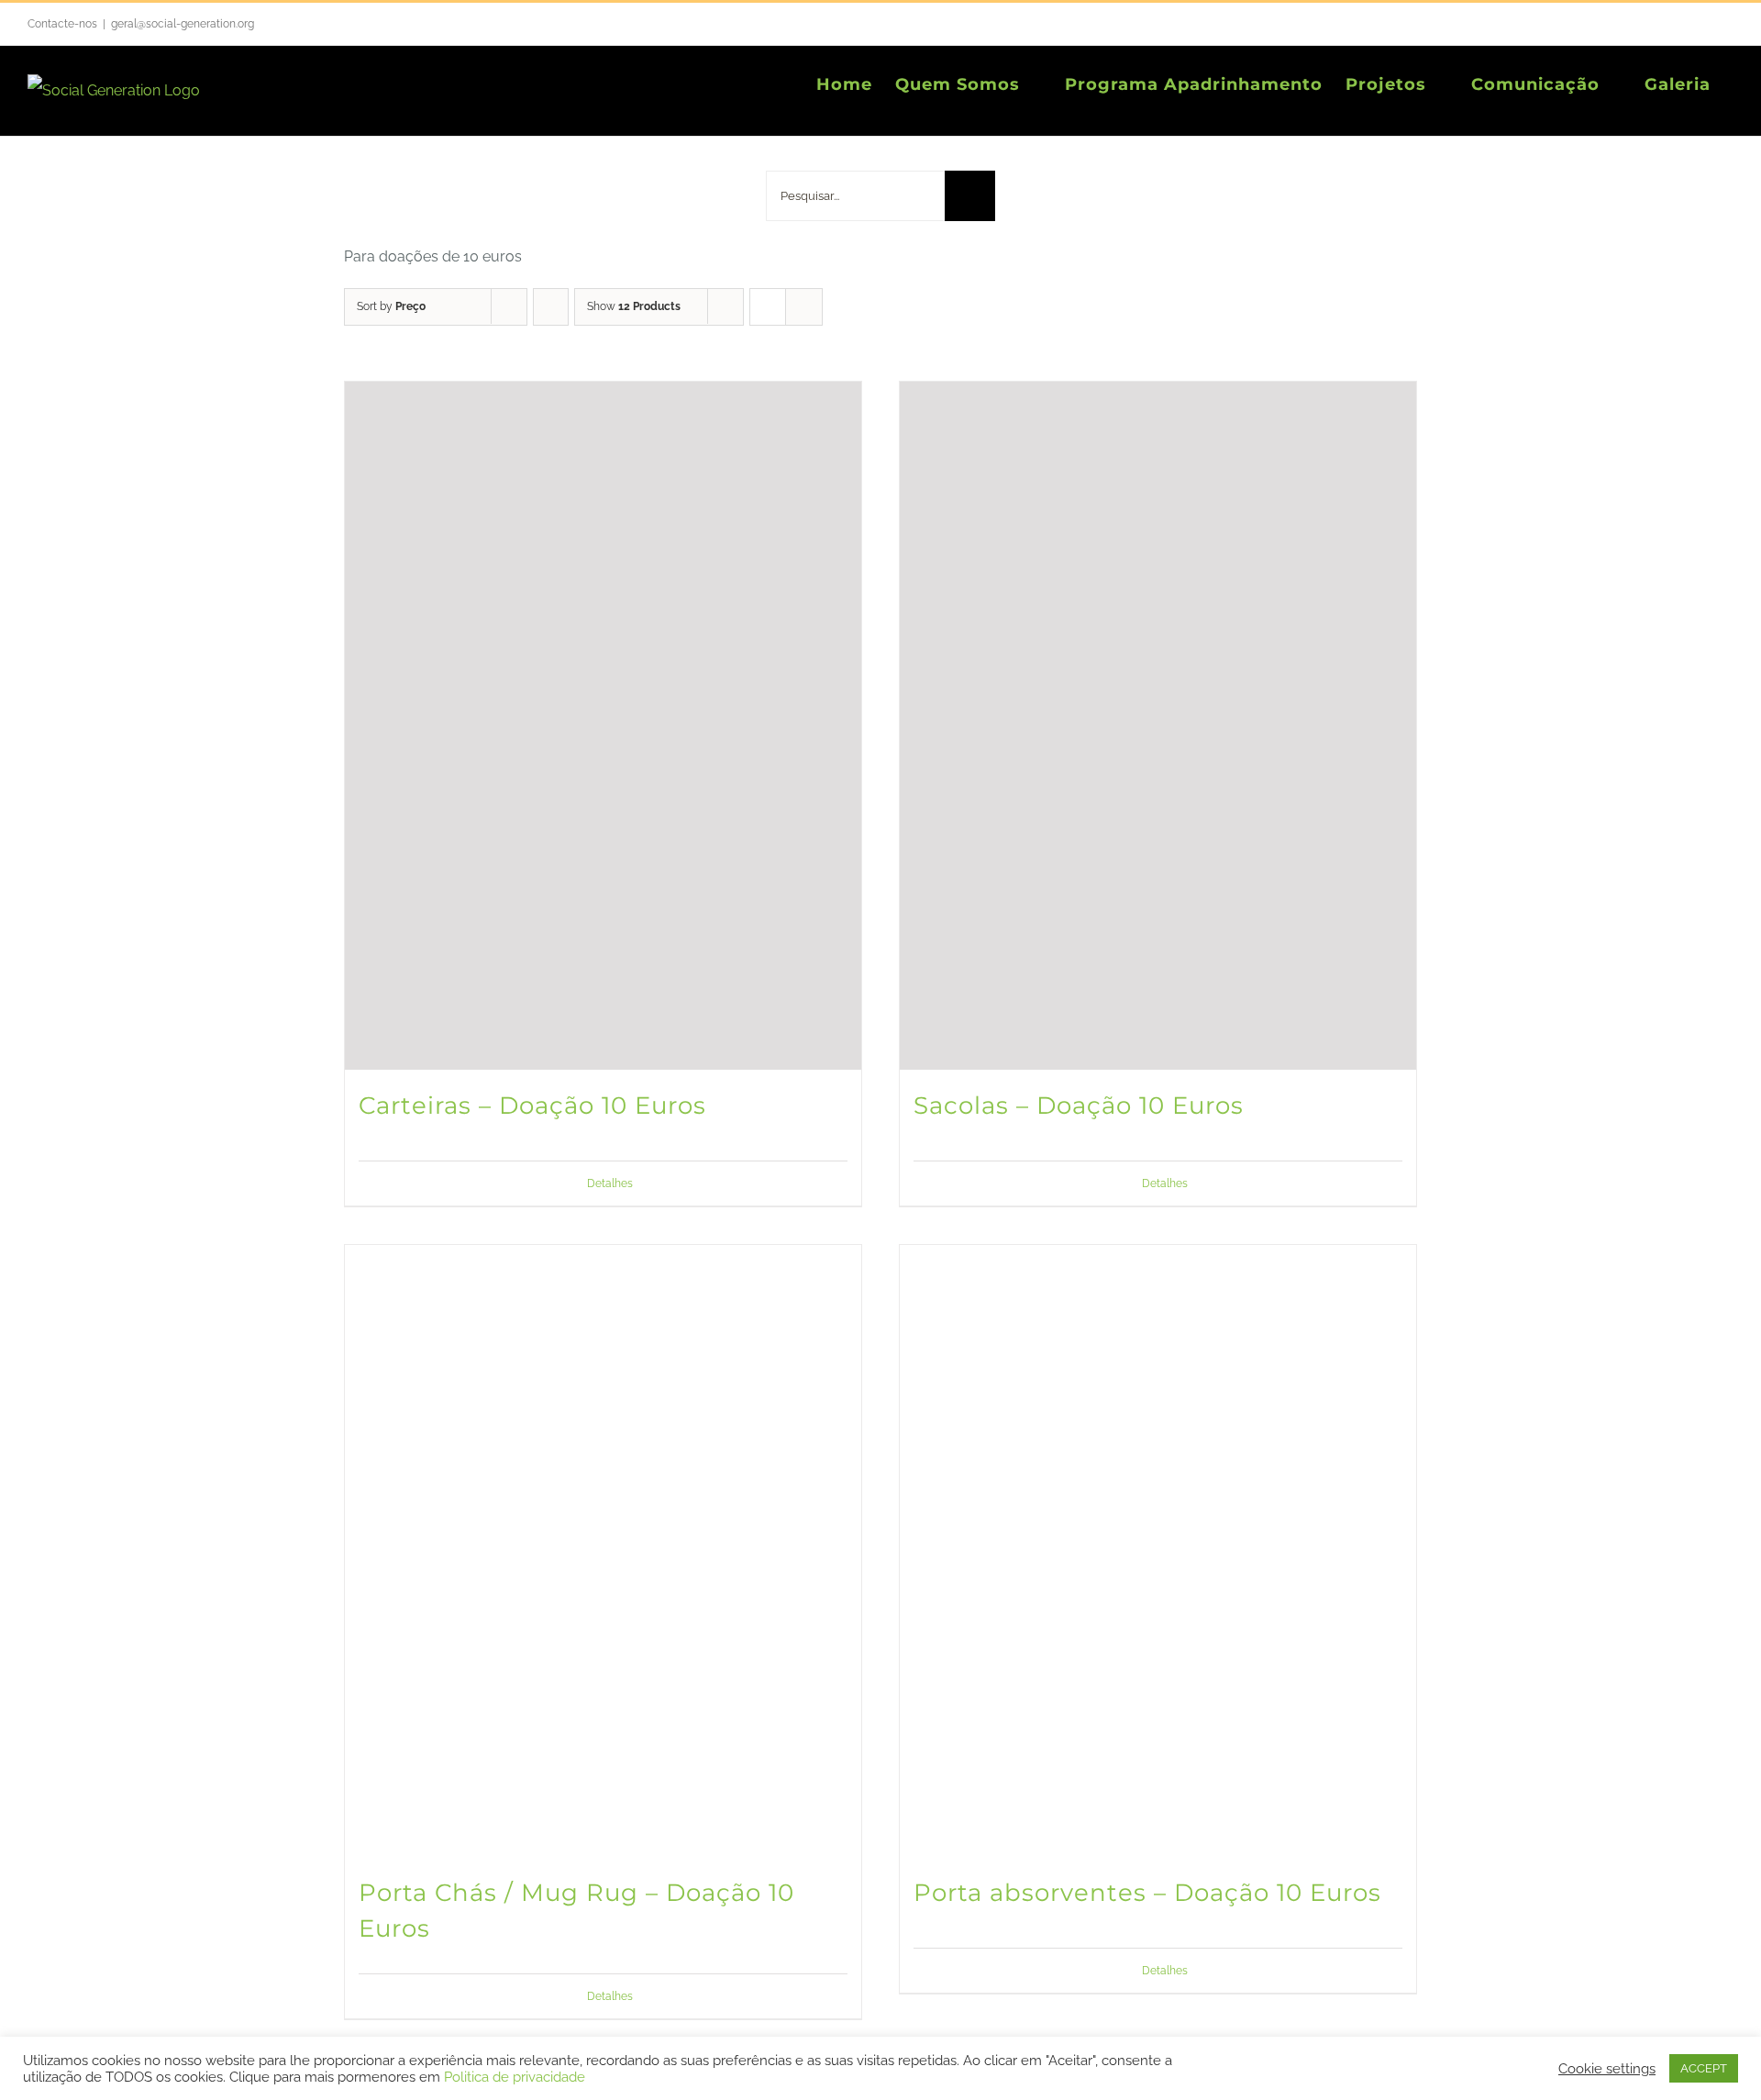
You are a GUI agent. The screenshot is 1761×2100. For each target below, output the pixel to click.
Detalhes (610, 1183)
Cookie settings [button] (1607, 2068)
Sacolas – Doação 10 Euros (1079, 1106)
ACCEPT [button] (1704, 2068)
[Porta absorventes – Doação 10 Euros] (1158, 1551)
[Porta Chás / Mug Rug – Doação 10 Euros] (603, 1551)
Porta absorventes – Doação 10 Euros (1147, 1893)
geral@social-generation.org (183, 24)
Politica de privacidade (515, 2077)
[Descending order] (551, 307)
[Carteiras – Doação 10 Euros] (603, 726)
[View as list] (804, 307)
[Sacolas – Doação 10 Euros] (1158, 726)
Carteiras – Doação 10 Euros (532, 1106)
